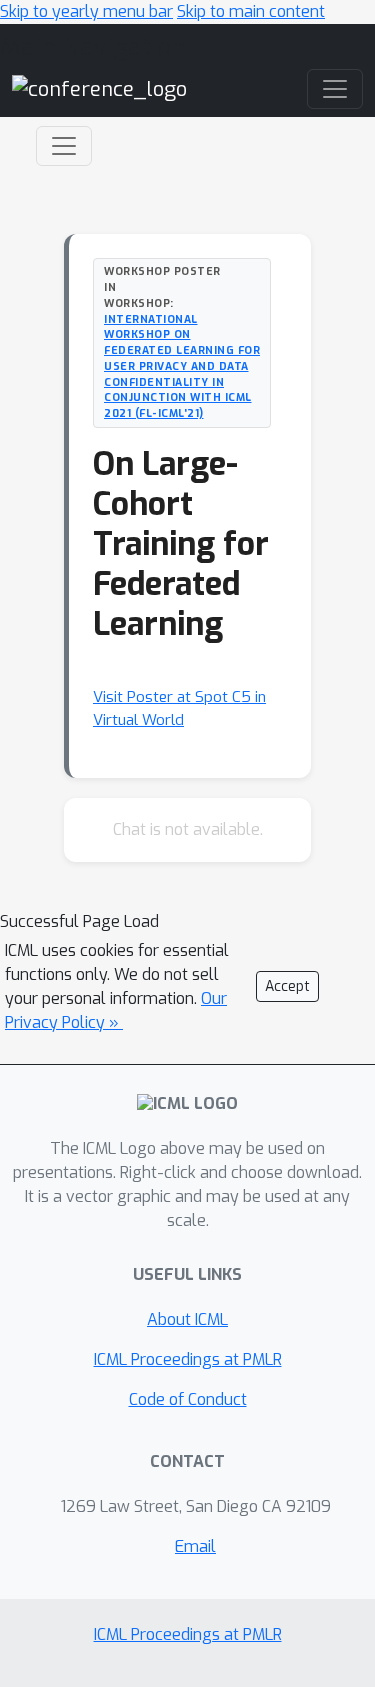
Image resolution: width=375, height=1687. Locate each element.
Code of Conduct (188, 1399)
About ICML (187, 1319)
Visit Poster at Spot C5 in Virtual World (179, 708)
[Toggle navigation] (64, 146)
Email (195, 1546)
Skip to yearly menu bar (86, 11)
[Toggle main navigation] (335, 89)
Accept (287, 986)
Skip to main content (251, 11)
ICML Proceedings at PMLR (188, 1359)
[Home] (99, 88)
